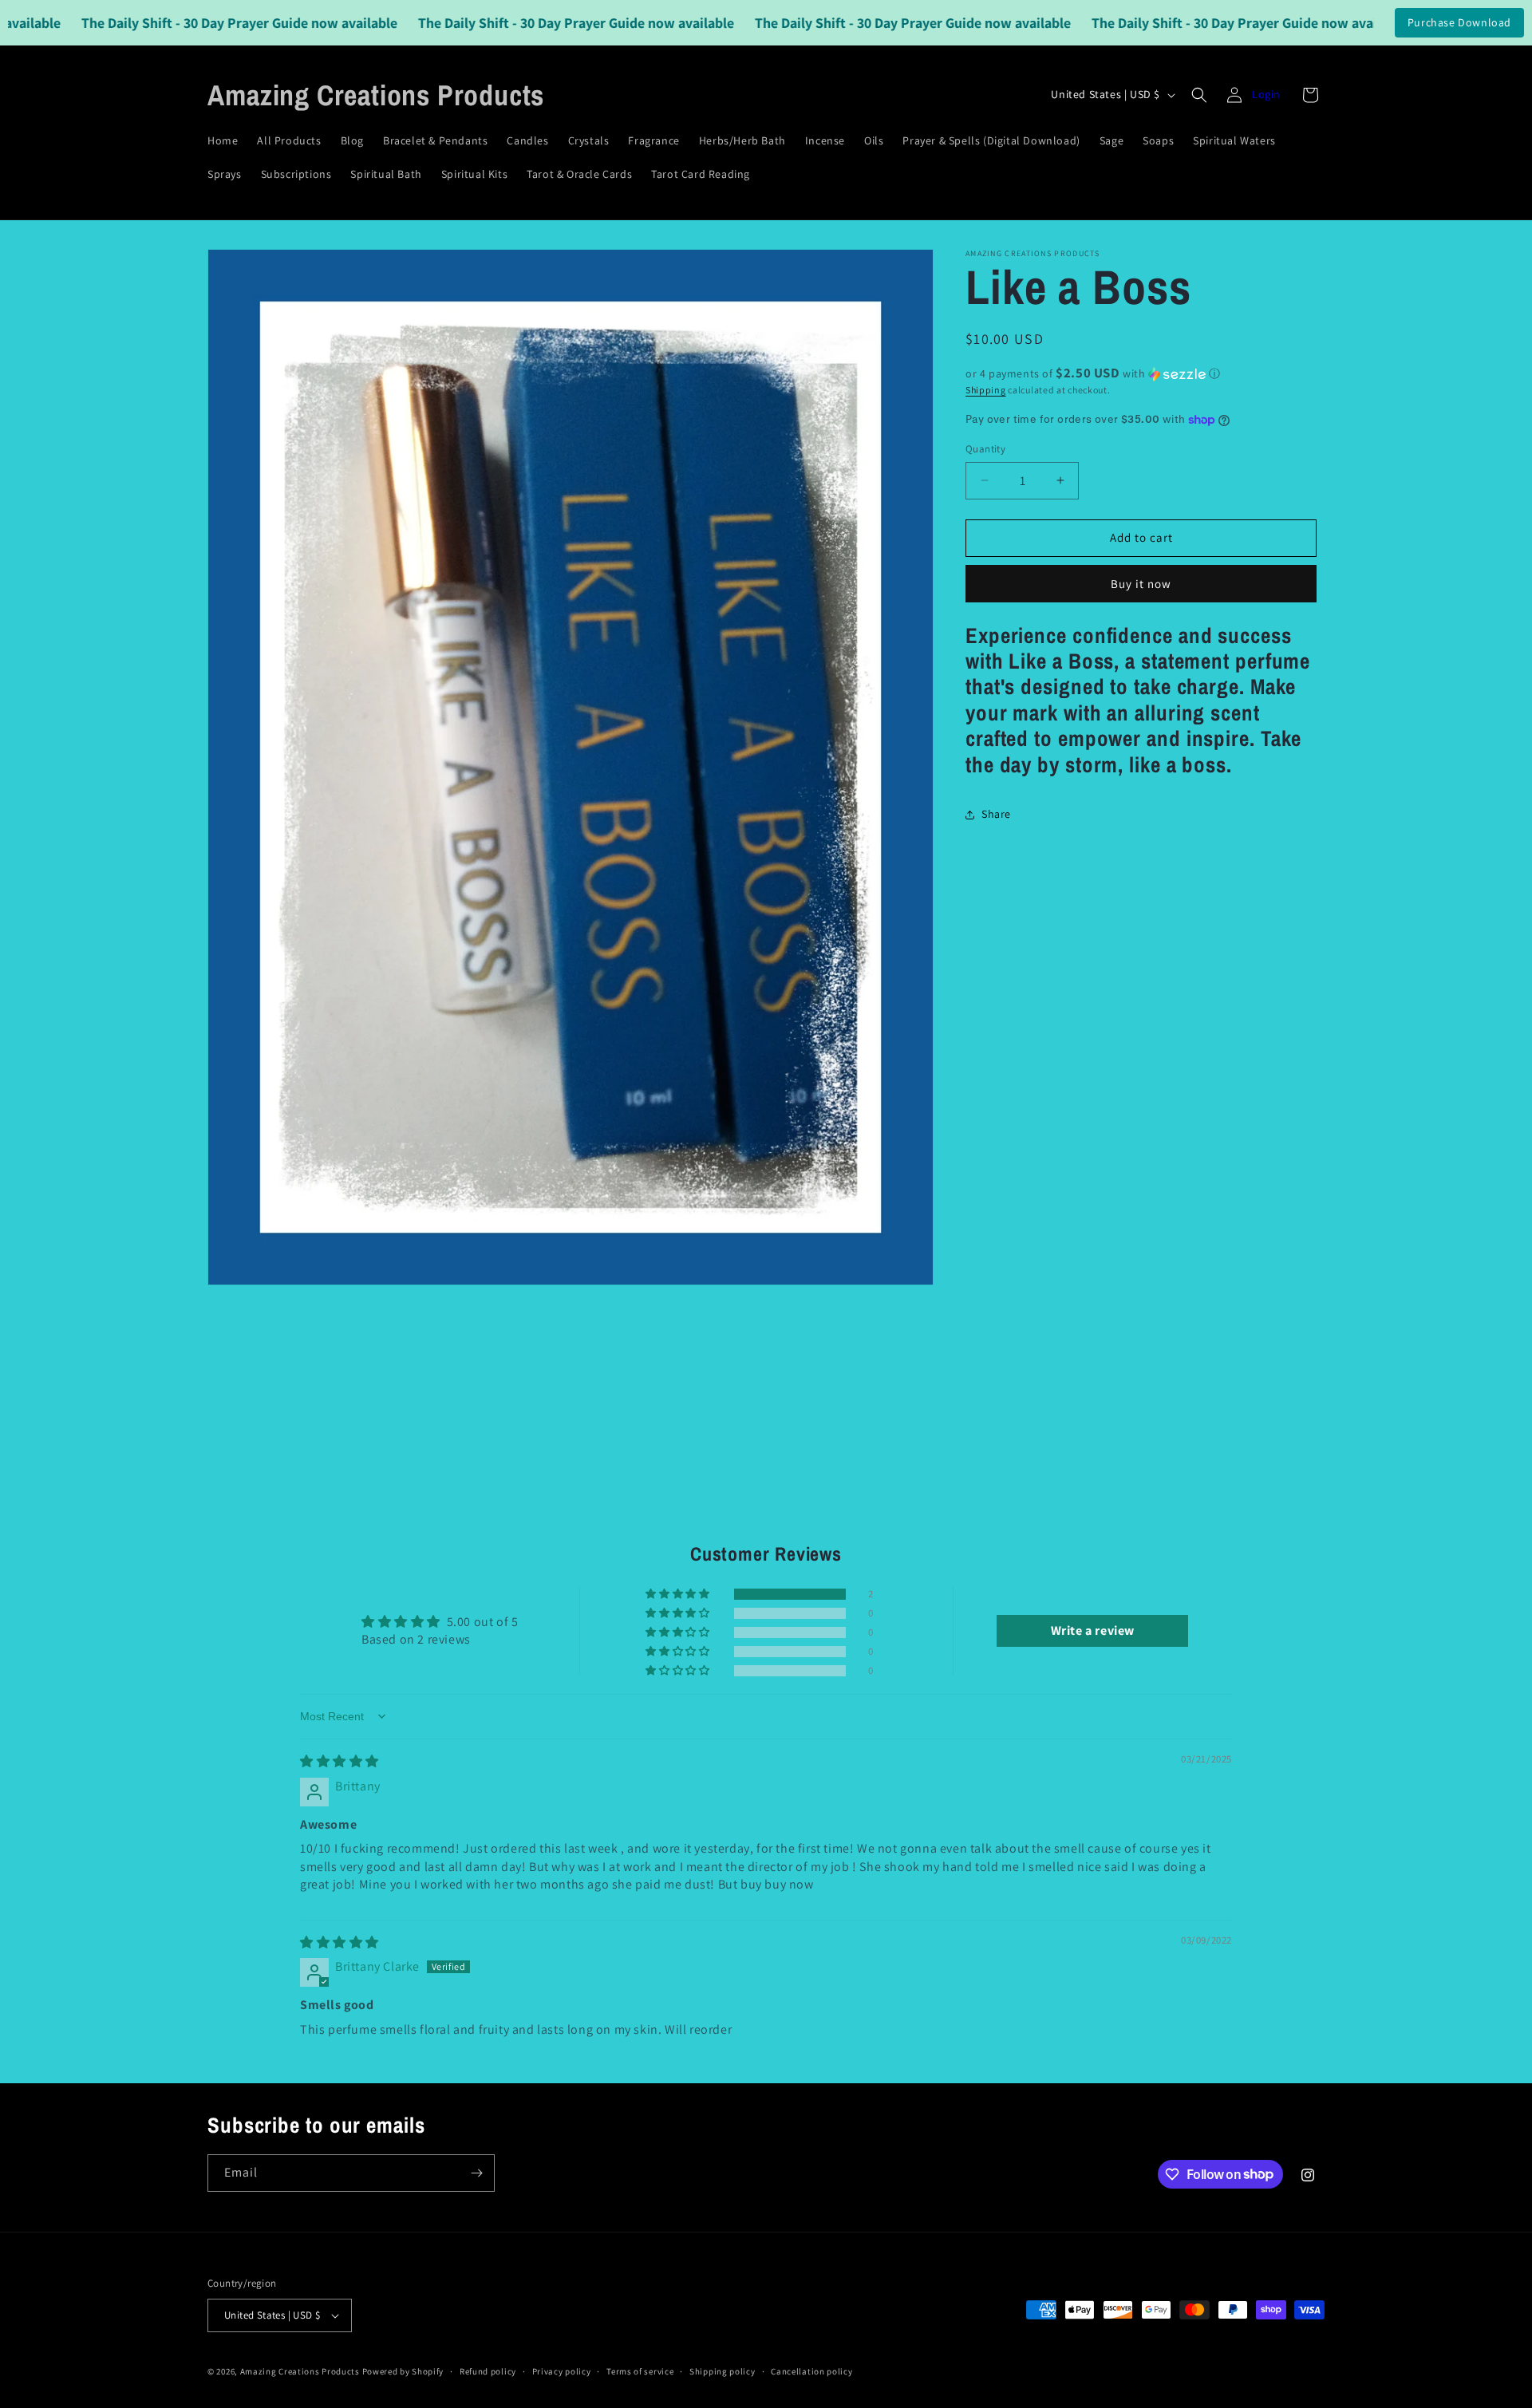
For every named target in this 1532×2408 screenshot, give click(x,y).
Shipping (986, 390)
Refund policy (488, 2371)
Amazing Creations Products (301, 2371)
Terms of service (640, 2371)
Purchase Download (1459, 22)
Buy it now (1141, 584)
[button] (1199, 95)
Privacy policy (562, 2371)
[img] (340, 1761)
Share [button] (996, 815)
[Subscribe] (476, 2173)
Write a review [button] (1093, 1630)
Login (1266, 94)
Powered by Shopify (403, 2371)
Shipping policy (723, 2371)
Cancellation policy (811, 2371)
